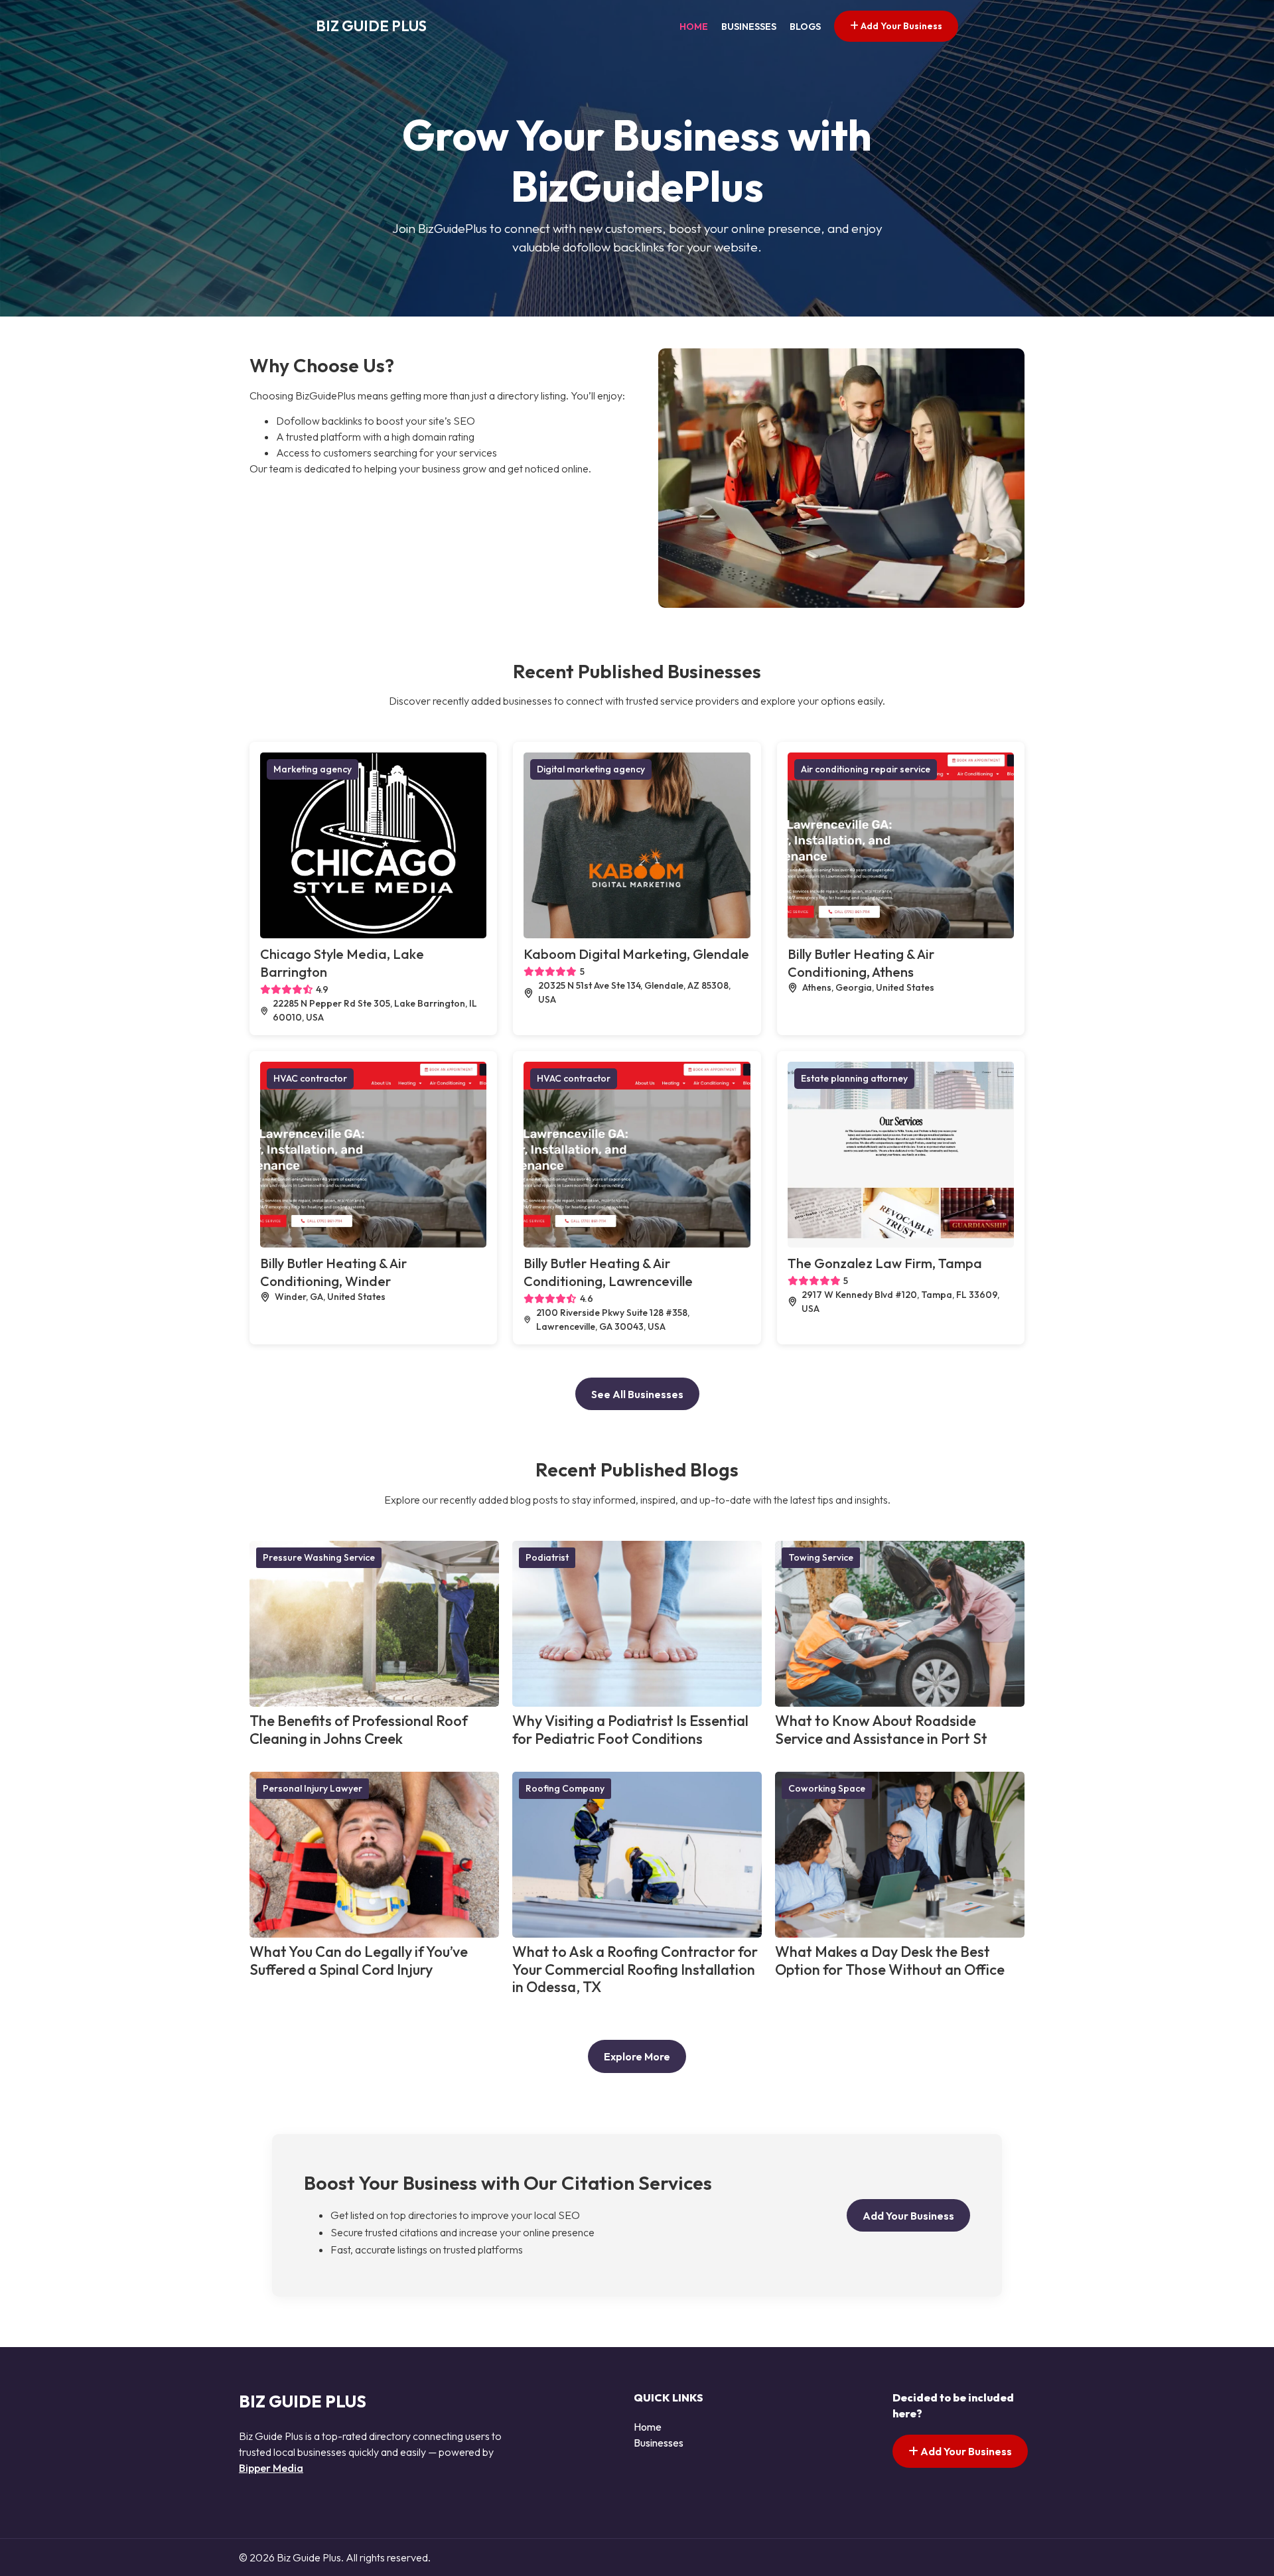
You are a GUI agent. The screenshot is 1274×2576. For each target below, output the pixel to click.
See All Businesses (637, 1394)
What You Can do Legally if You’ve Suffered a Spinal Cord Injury (359, 1961)
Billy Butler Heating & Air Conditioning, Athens (861, 963)
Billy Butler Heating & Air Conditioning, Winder (333, 1272)
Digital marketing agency (591, 769)
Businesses (749, 27)
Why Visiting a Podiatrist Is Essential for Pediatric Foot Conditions (630, 1730)
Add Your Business (900, 26)
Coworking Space (827, 1788)
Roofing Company (565, 1788)
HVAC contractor (310, 1078)
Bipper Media (271, 2468)
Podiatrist (547, 1557)
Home (694, 27)
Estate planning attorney (854, 1078)
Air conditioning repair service (866, 769)
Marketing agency (313, 769)
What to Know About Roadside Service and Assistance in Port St (881, 1730)
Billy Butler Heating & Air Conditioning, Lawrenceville (608, 1272)
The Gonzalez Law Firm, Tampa (885, 1263)
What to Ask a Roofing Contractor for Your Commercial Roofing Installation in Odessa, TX (635, 1969)
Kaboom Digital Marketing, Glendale (636, 954)
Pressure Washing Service (319, 1557)
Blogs (805, 27)
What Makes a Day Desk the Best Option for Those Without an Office (890, 1961)
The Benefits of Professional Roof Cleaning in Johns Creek (359, 1730)
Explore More (637, 2056)
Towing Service (821, 1557)
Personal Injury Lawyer (313, 1788)
